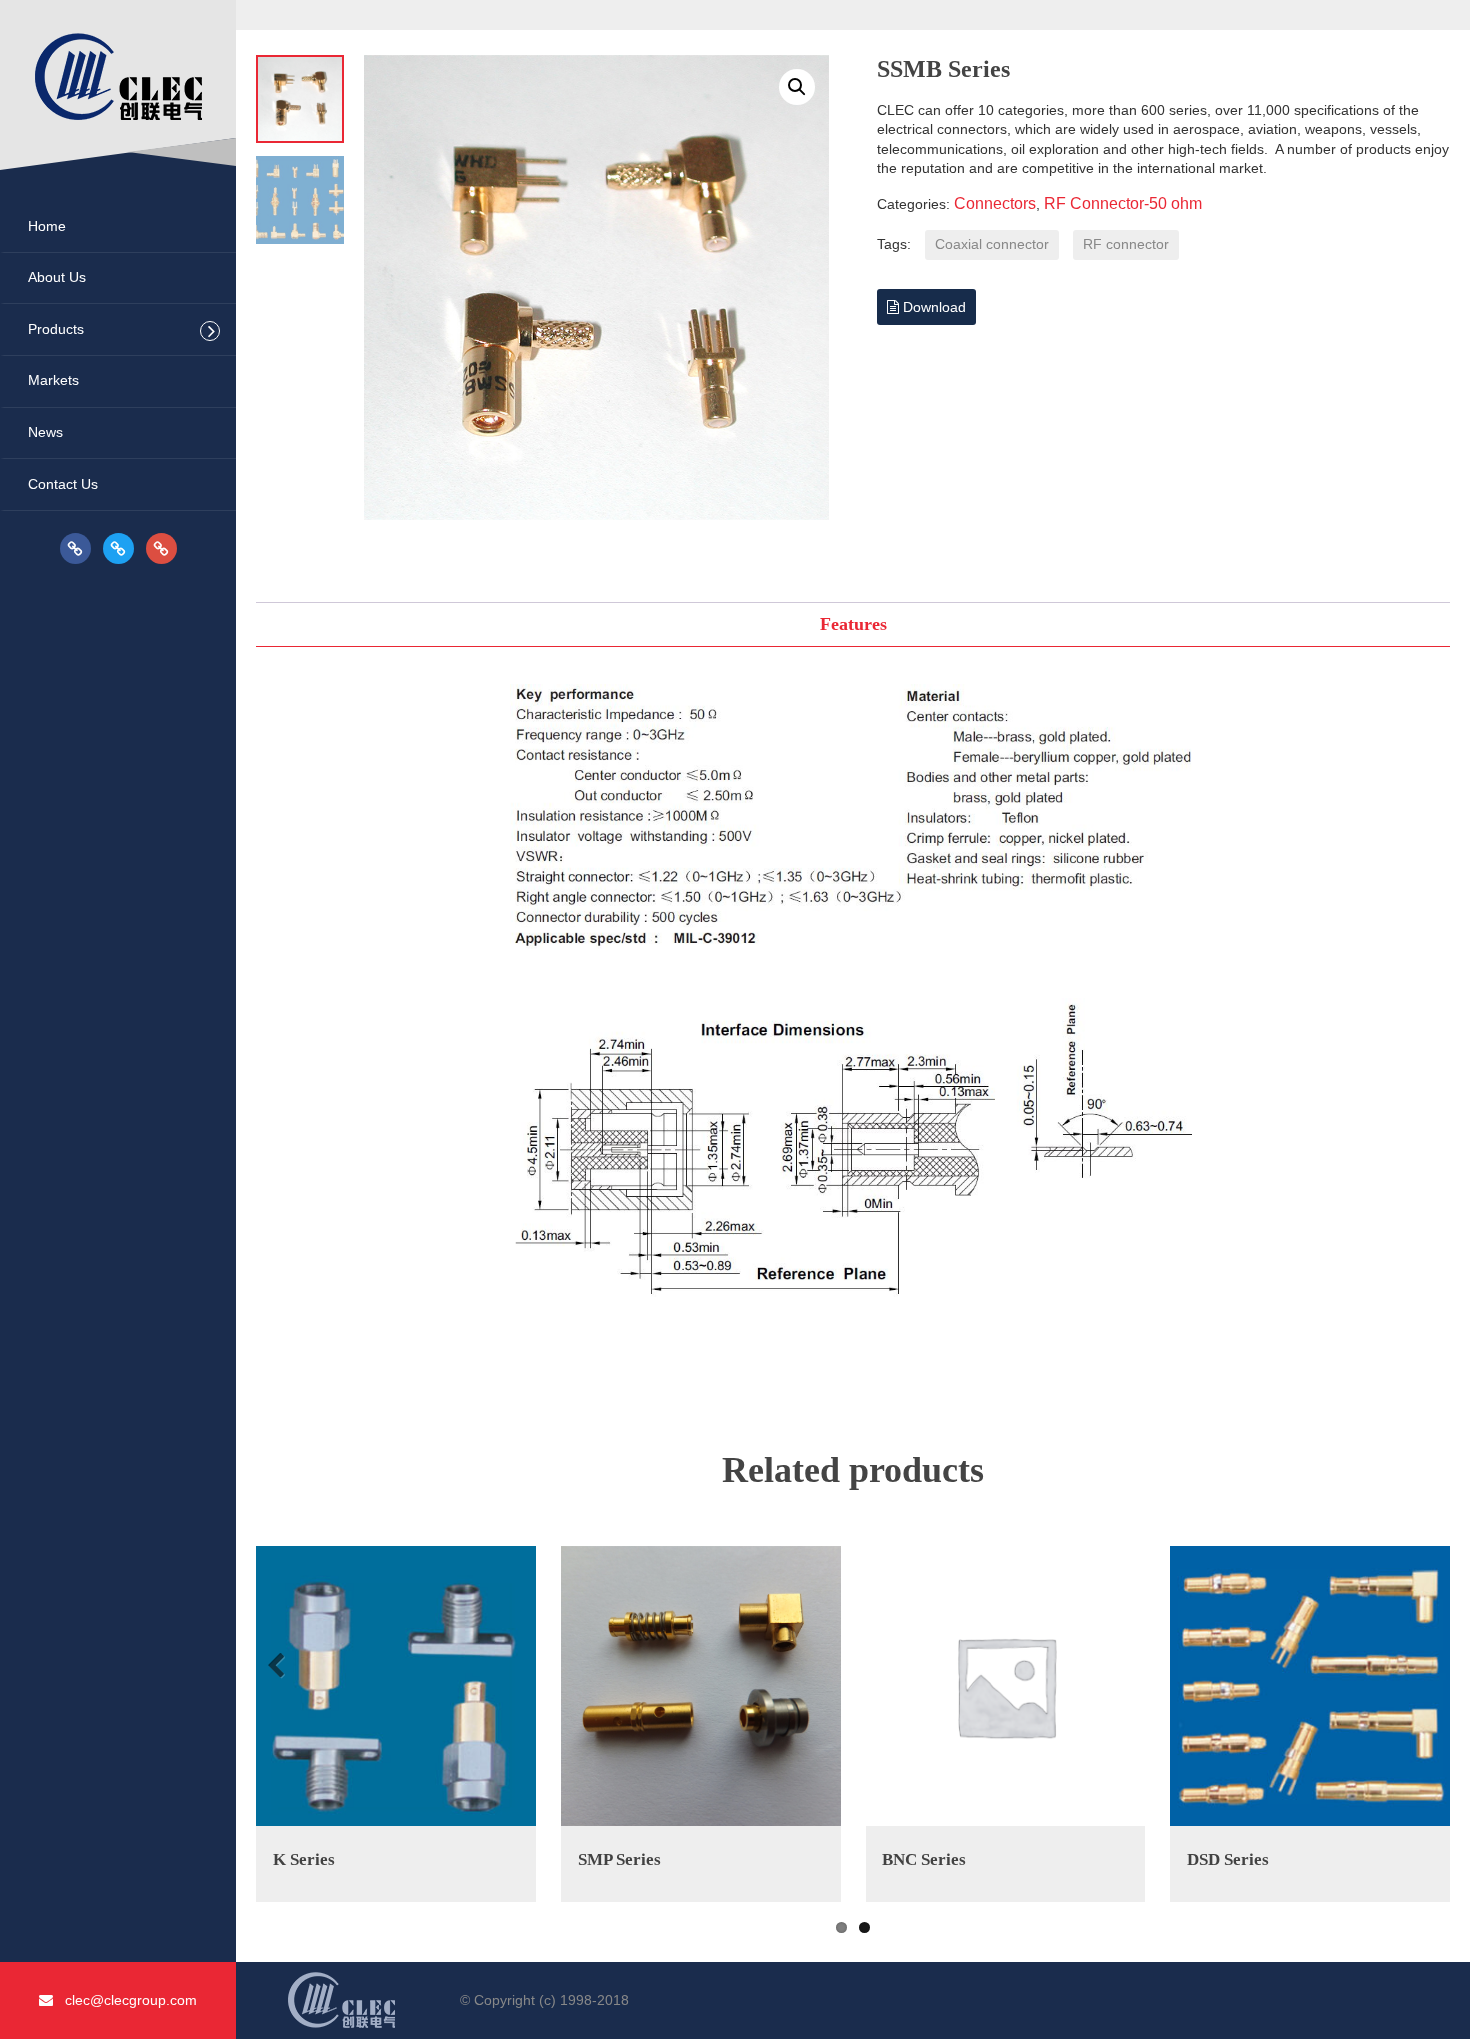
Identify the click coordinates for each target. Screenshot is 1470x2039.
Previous (279, 1666)
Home (47, 226)
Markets (53, 380)
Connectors (995, 203)
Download (932, 307)
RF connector (1126, 244)
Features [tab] (853, 624)
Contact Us (63, 484)
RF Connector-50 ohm (1123, 203)
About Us (57, 277)
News (45, 432)
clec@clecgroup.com (125, 2000)
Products (56, 329)
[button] (797, 87)
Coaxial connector (992, 244)
